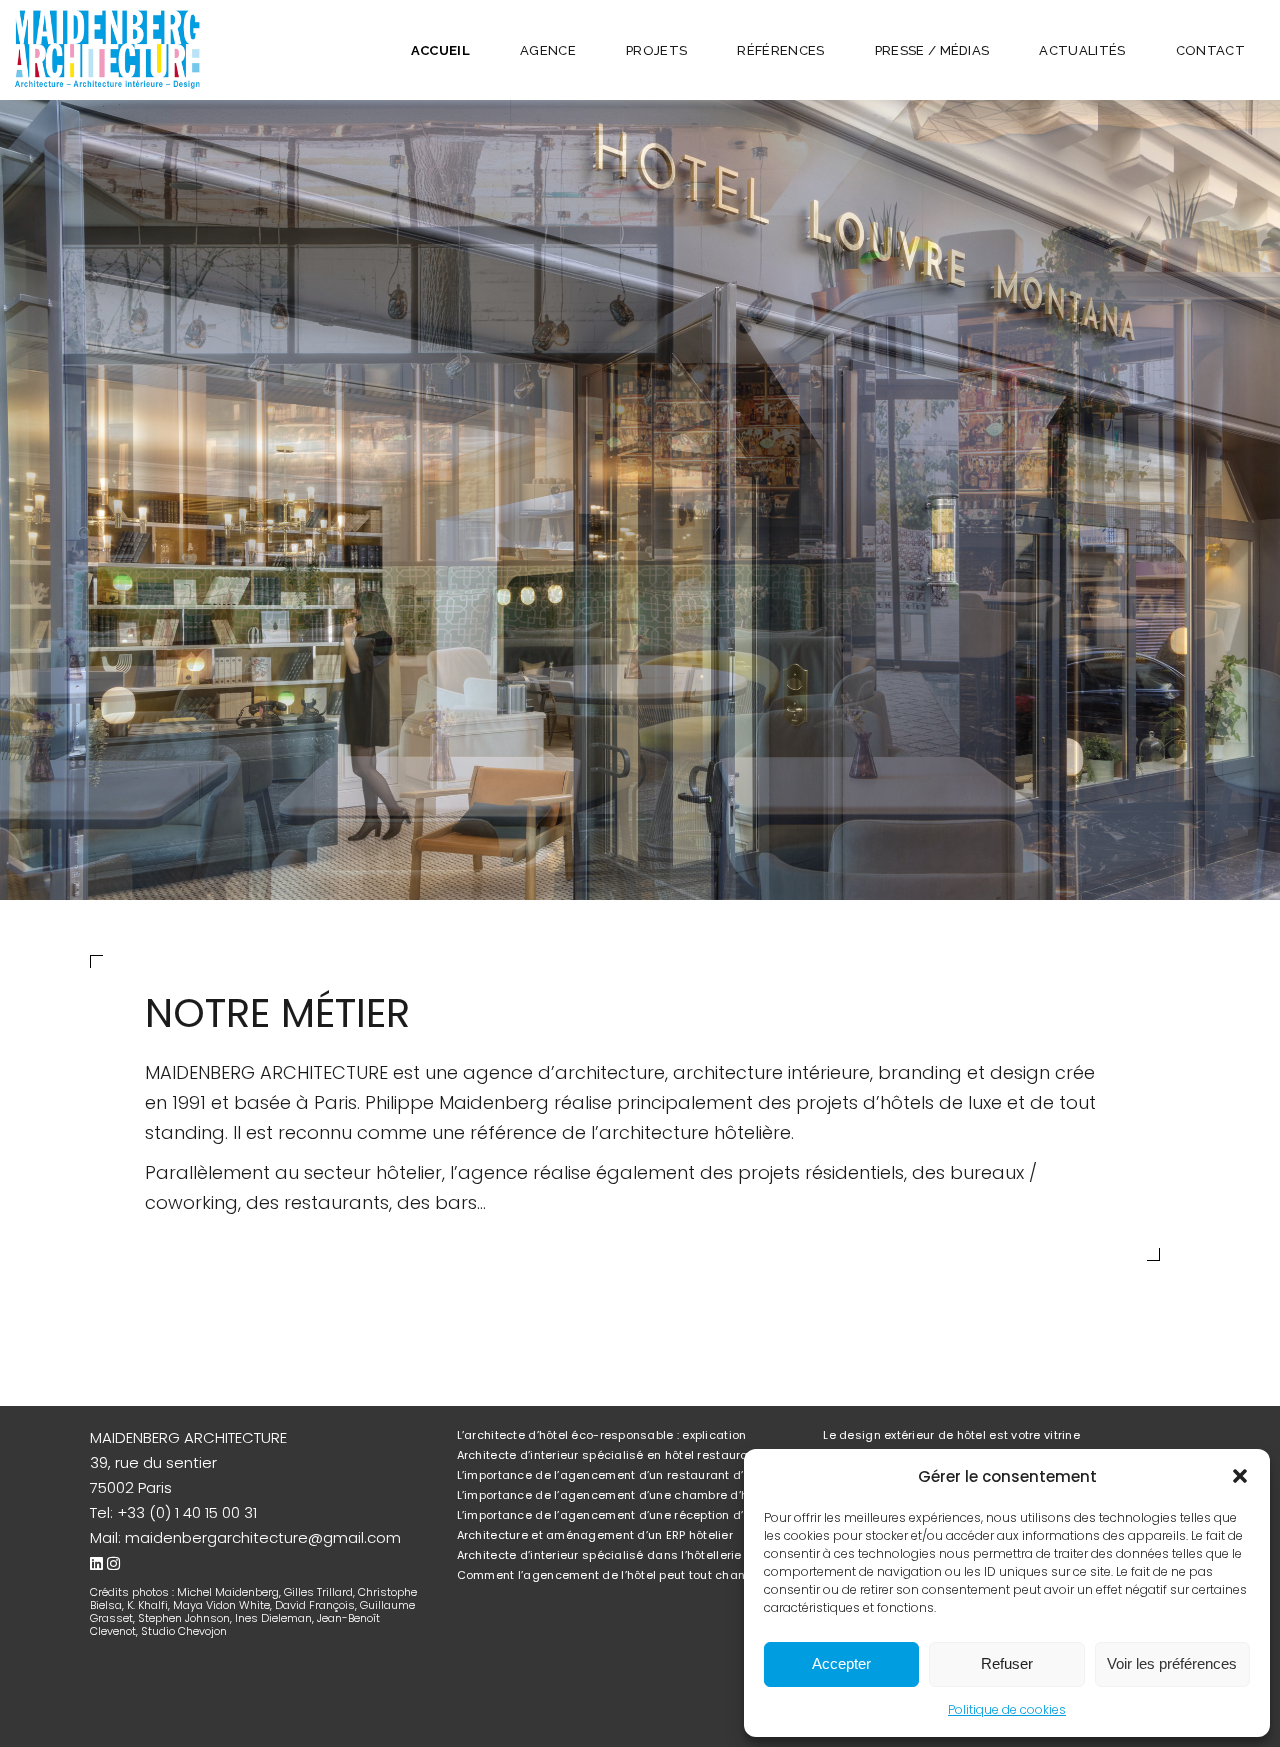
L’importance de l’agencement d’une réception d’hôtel (615, 1515)
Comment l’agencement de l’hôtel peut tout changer (611, 1575)
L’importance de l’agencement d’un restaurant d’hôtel (615, 1475)
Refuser (1007, 1663)
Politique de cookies (1007, 1709)
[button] (1240, 1476)
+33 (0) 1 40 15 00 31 (187, 1512)
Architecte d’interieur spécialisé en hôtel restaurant (609, 1455)
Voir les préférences (1172, 1663)
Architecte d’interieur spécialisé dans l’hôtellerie (599, 1555)
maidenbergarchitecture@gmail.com (263, 1537)
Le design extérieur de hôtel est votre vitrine (951, 1435)
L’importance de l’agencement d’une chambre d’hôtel (614, 1495)
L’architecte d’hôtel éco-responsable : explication (602, 1435)
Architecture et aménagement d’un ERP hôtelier (595, 1535)
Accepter (841, 1663)
